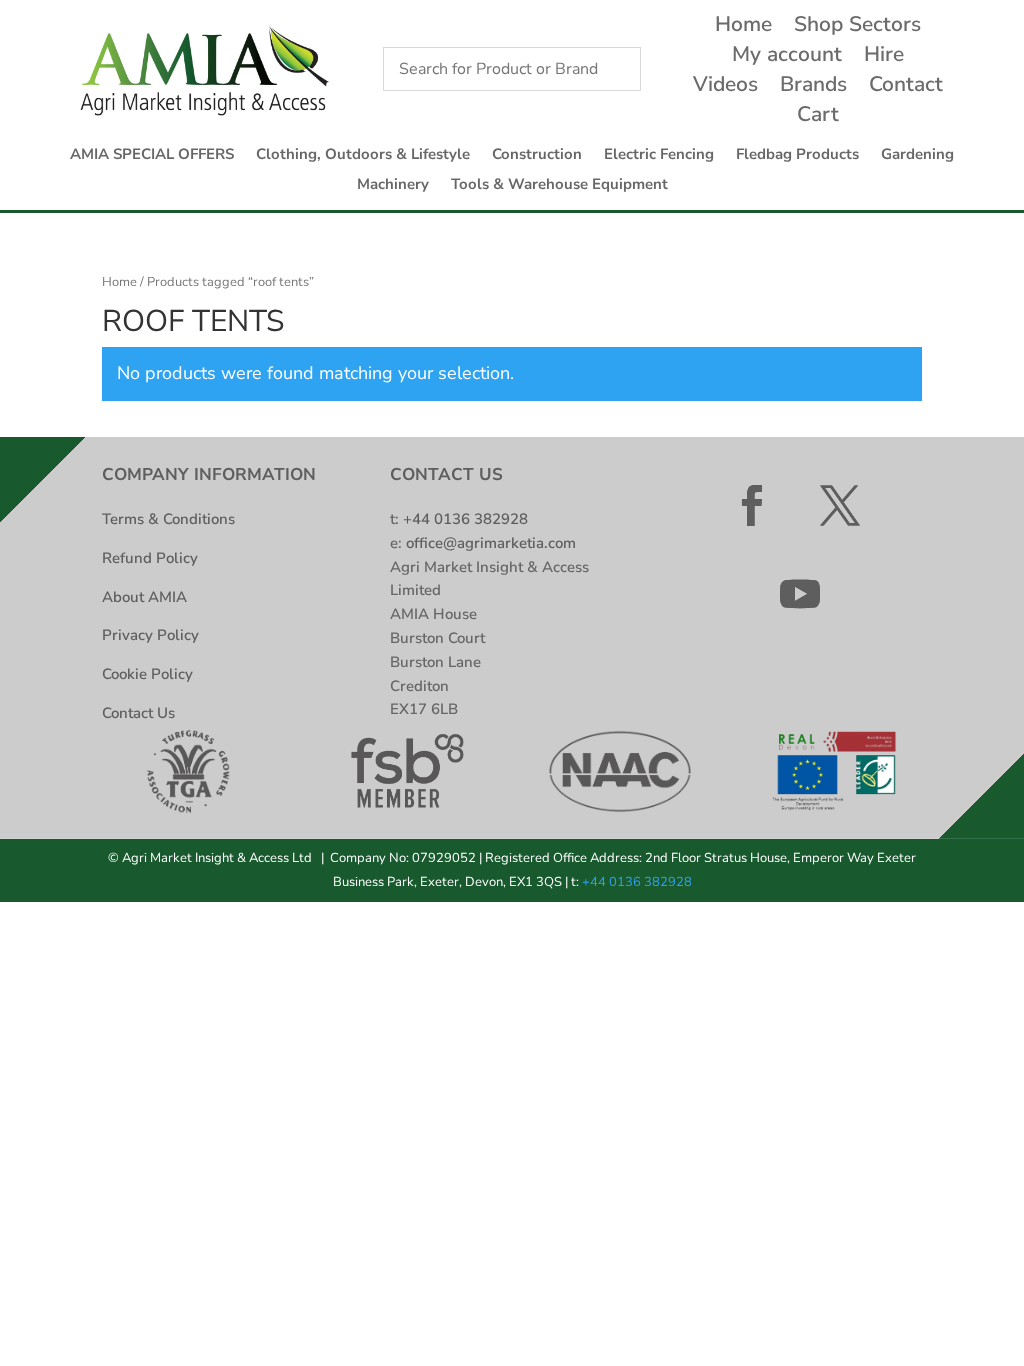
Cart (818, 117)
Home (743, 27)
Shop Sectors (857, 27)
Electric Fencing (659, 155)
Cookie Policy (147, 674)
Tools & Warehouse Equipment (559, 185)
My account (787, 57)
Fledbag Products (797, 155)
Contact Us (138, 713)
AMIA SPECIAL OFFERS (152, 155)
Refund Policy (150, 558)
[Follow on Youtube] (800, 594)
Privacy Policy (150, 635)
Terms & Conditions (168, 519)
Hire (884, 57)
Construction (537, 155)
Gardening (917, 155)
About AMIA (144, 597)
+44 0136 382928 (465, 519)
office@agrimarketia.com (491, 543)
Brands (813, 87)
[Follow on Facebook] (752, 506)
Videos (725, 87)
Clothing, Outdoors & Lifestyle (363, 155)
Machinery (393, 185)
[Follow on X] (840, 506)
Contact (906, 87)
